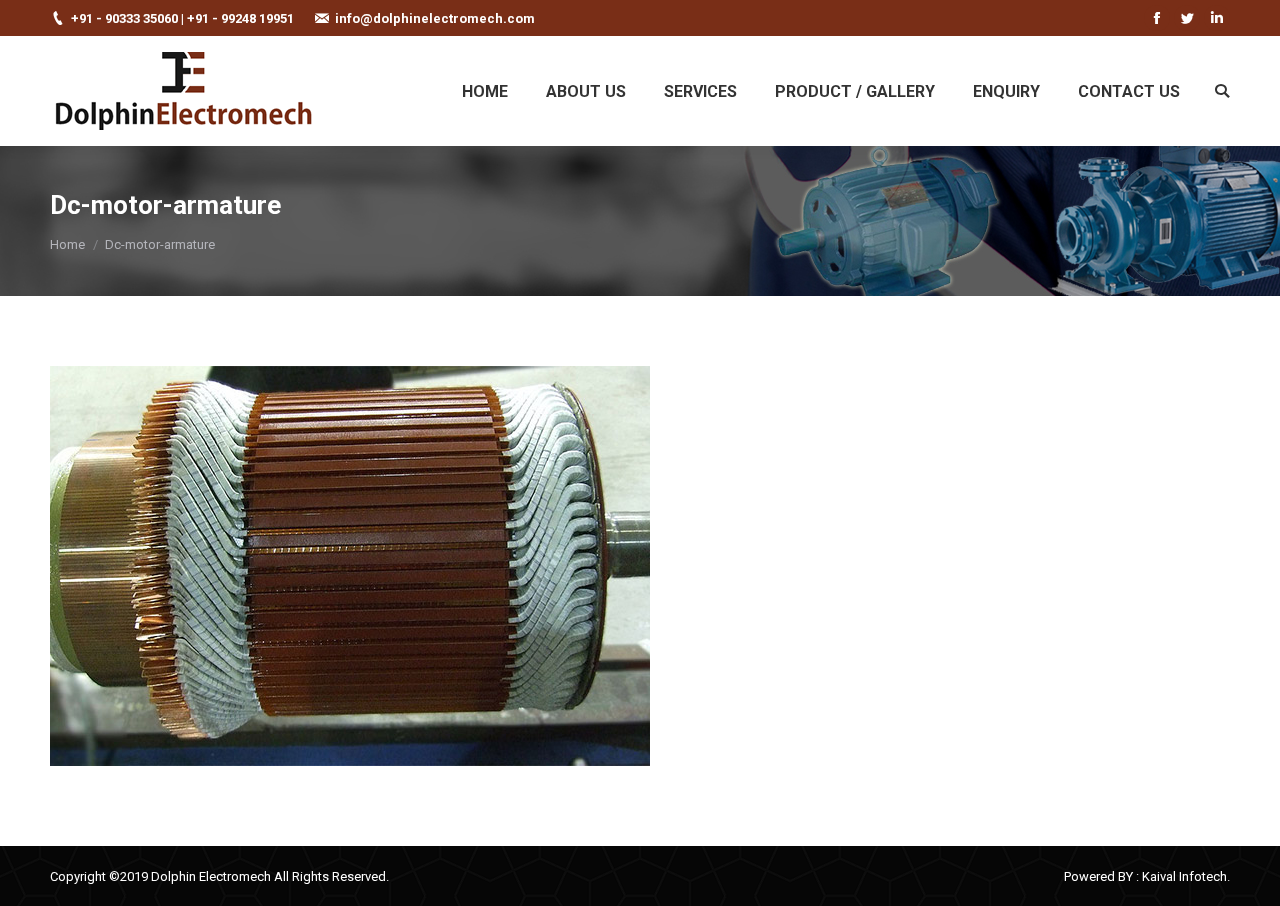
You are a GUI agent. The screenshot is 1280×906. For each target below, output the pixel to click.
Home (67, 244)
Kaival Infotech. (1186, 876)
